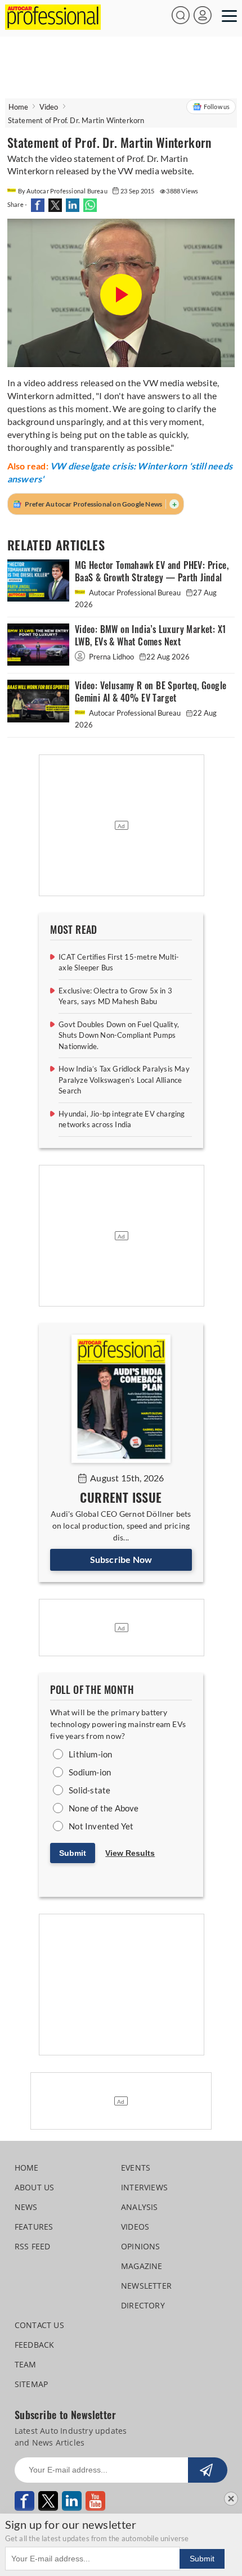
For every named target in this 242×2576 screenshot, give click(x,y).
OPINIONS (141, 2246)
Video (49, 107)
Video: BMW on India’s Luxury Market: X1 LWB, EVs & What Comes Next (151, 636)
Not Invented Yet (101, 1826)
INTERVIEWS (144, 2187)
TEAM (26, 2364)
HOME (27, 2168)
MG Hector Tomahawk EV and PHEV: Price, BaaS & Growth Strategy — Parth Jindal (152, 571)
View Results (130, 1853)
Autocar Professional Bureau (135, 593)
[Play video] (121, 295)
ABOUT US (35, 2187)
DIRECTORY (143, 2305)
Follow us (217, 107)
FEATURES (34, 2227)
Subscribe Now (121, 1559)
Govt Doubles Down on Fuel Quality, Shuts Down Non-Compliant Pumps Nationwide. (119, 1035)
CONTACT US (39, 2325)
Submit (73, 1853)
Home (19, 107)
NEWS (26, 2207)
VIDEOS (135, 2227)
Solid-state (89, 1790)
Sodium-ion (90, 1772)
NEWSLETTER (146, 2286)
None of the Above (104, 1808)
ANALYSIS (140, 2207)
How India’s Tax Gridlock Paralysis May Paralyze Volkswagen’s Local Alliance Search (124, 1080)
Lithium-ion (90, 1754)
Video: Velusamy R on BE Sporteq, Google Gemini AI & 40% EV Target (151, 692)
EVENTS (136, 2168)
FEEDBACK (35, 2345)
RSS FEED (33, 2246)
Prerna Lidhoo (111, 657)
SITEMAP (31, 2384)
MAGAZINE (142, 2266)
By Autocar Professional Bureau (63, 191)
